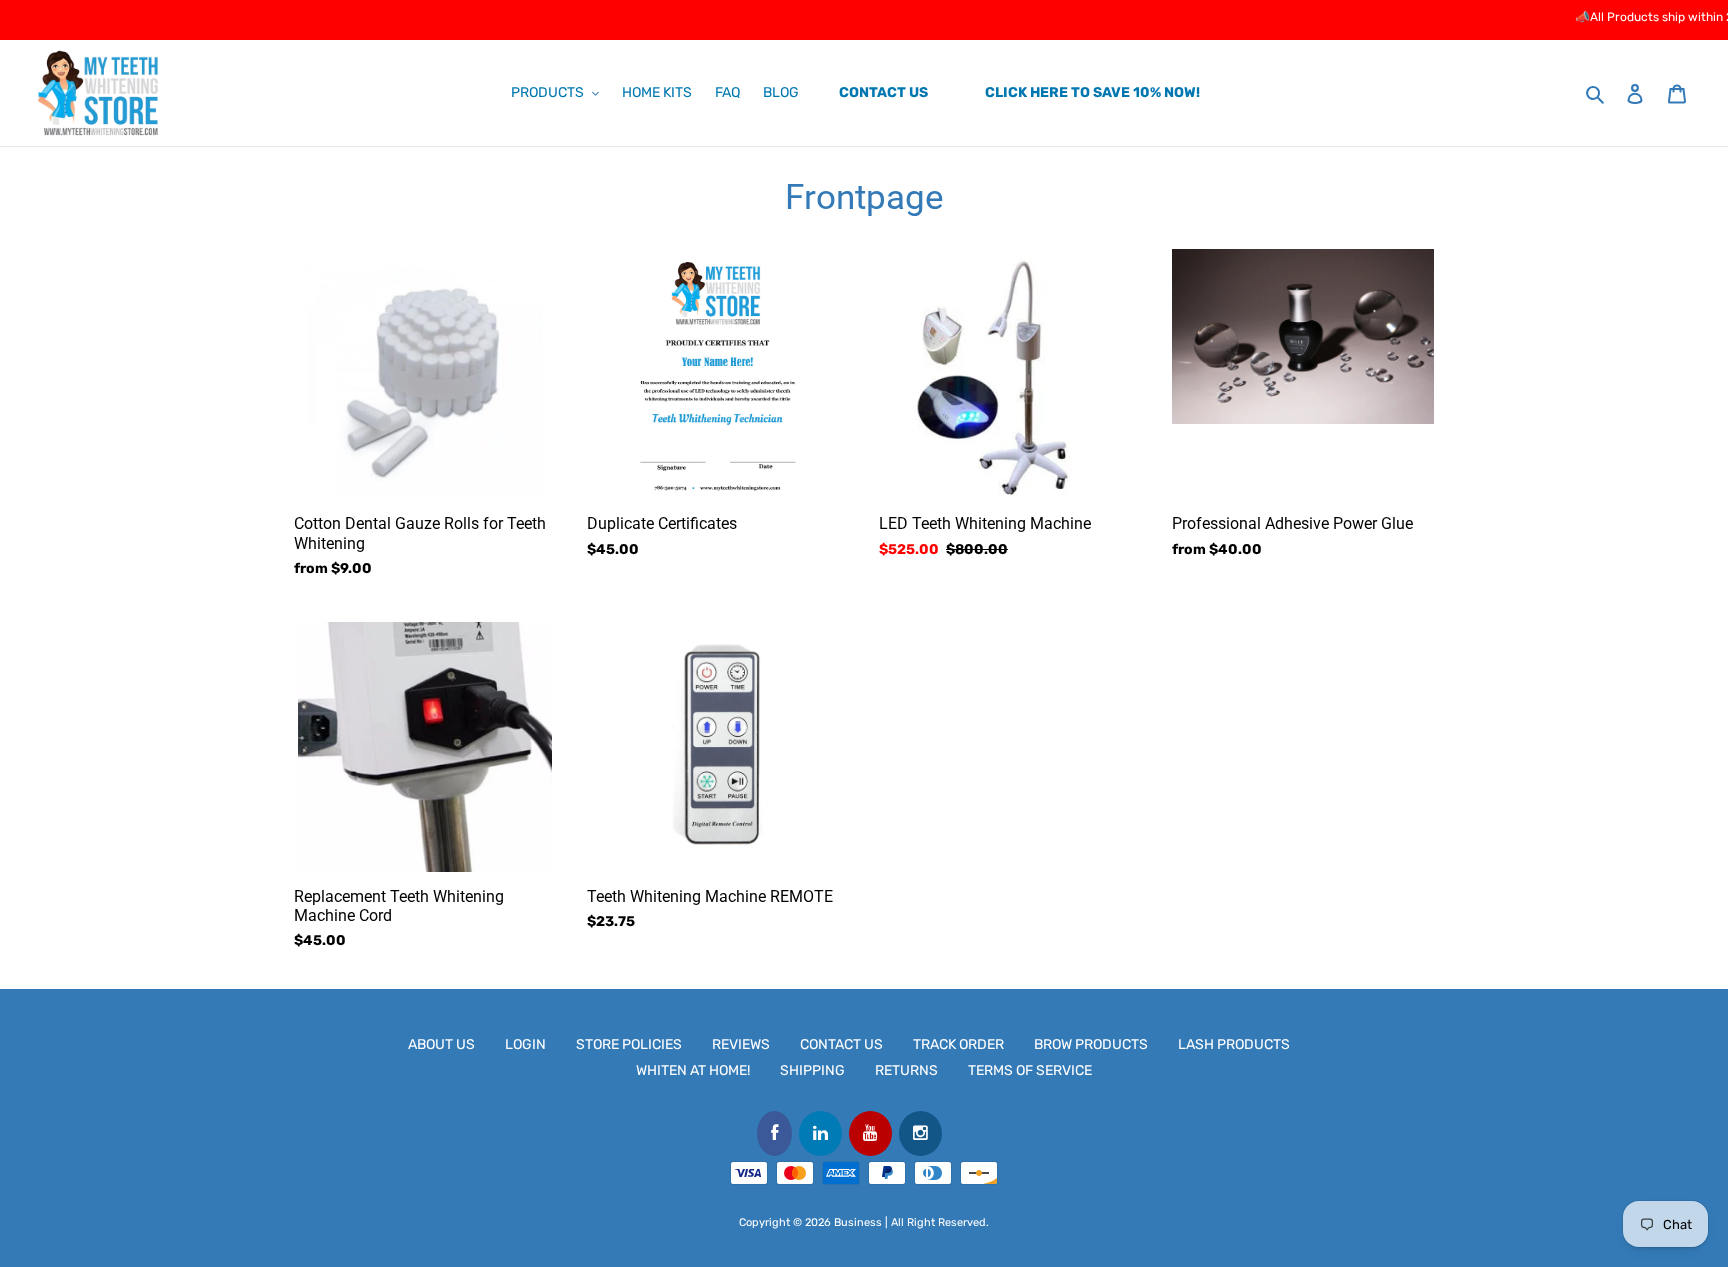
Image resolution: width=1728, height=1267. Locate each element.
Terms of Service (1030, 1070)
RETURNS (906, 1070)
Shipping (812, 1070)
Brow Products (1091, 1044)
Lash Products (1234, 1044)
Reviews (741, 1044)
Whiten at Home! (693, 1070)
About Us (441, 1044)
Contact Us (841, 1044)
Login (525, 1044)
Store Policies (629, 1044)
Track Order (958, 1044)
